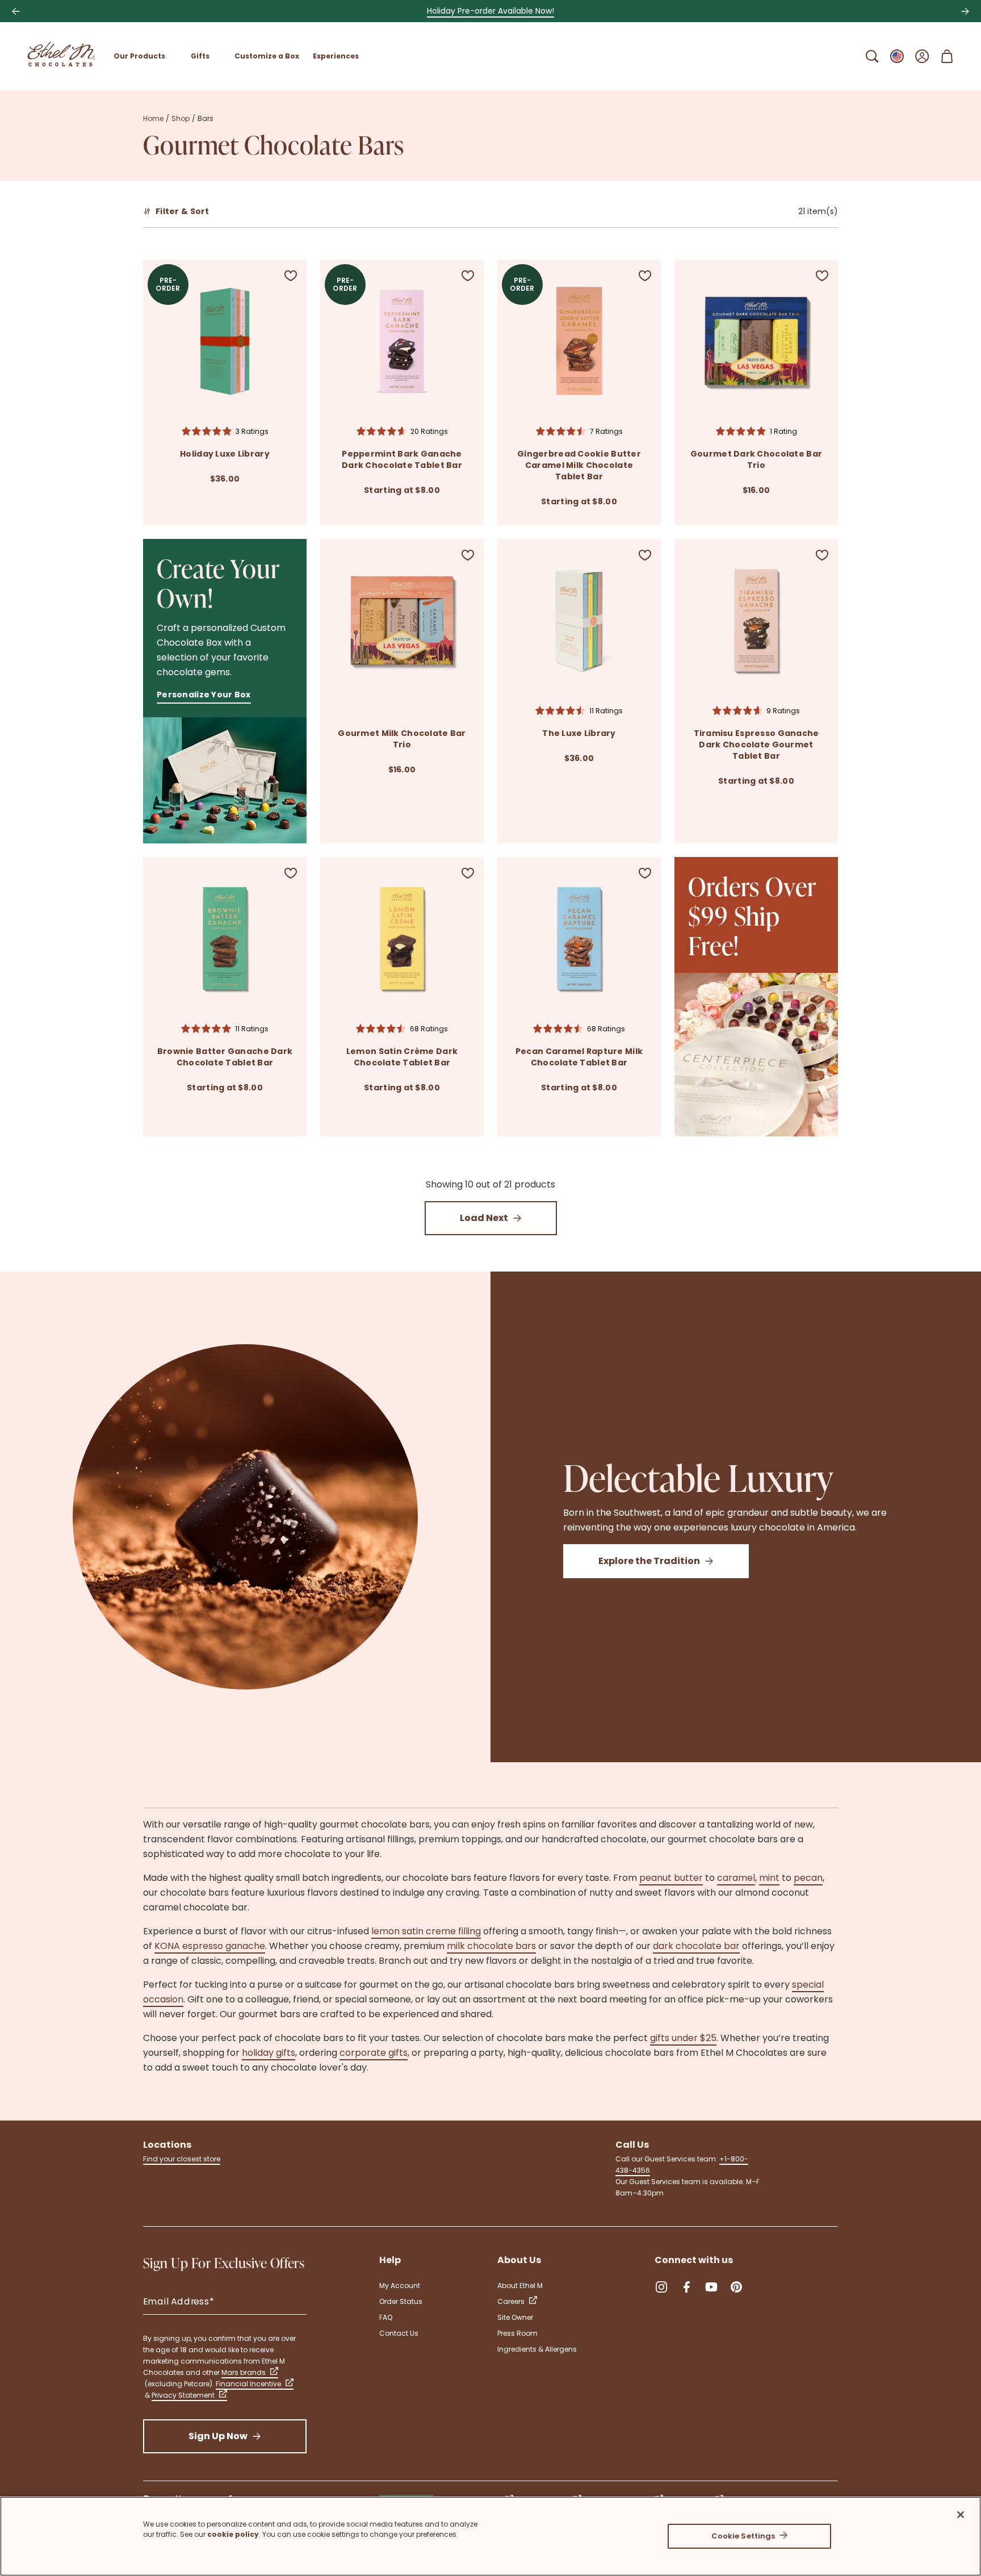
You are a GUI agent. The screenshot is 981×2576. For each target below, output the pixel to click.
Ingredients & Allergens (537, 2349)
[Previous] (16, 11)
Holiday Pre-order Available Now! (491, 11)
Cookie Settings (743, 2536)
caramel (736, 1878)
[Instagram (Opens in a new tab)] (661, 2287)
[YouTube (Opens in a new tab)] (711, 2287)
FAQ (386, 2317)
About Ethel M (520, 2286)
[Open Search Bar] (872, 56)
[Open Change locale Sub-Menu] (897, 56)
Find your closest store (182, 2159)
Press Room (517, 2333)
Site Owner (515, 2317)
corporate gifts (374, 2053)
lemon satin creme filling (426, 1931)
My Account (400, 2286)
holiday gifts (269, 2053)
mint (769, 1878)
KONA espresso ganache (210, 1946)
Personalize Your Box (204, 695)
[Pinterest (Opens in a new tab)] (736, 2287)
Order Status (401, 2301)
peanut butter (671, 1878)
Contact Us (399, 2333)
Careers (511, 2301)
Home (153, 118)
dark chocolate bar (696, 1946)
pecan (808, 1878)
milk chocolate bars (491, 1946)
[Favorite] (291, 275)
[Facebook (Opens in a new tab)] (686, 2287)
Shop (181, 118)
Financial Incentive (248, 2384)
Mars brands (244, 2372)
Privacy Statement (183, 2395)
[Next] (965, 11)
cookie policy (233, 2534)
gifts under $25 (683, 2038)
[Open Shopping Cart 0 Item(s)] (947, 56)
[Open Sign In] (922, 56)
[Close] (961, 2515)
